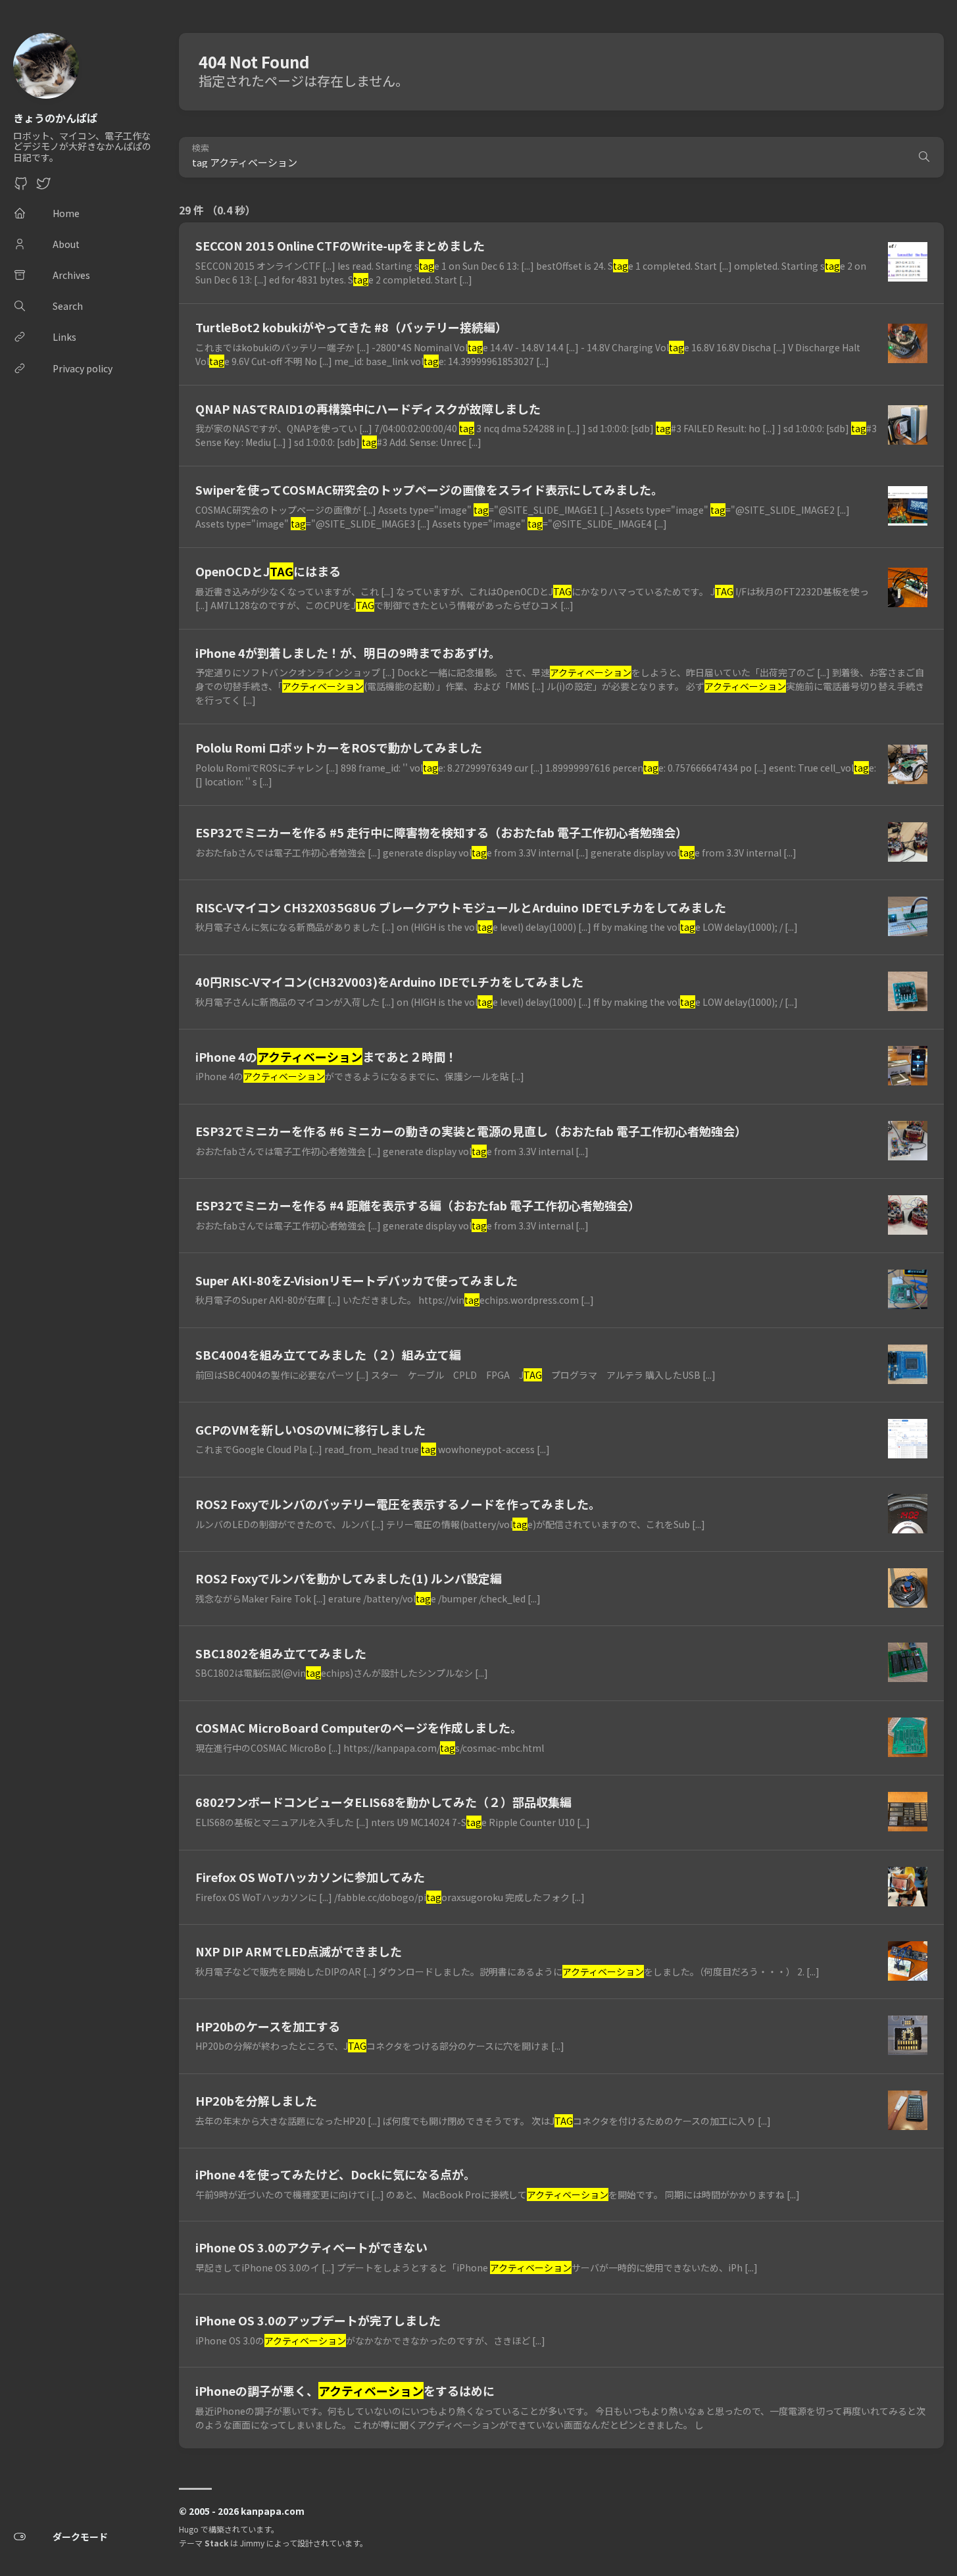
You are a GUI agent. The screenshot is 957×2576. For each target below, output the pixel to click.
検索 (201, 148)
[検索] (924, 157)
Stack (216, 2543)
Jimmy (252, 2543)
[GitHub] (21, 187)
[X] (43, 187)
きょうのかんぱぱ (55, 118)
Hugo (189, 2529)
